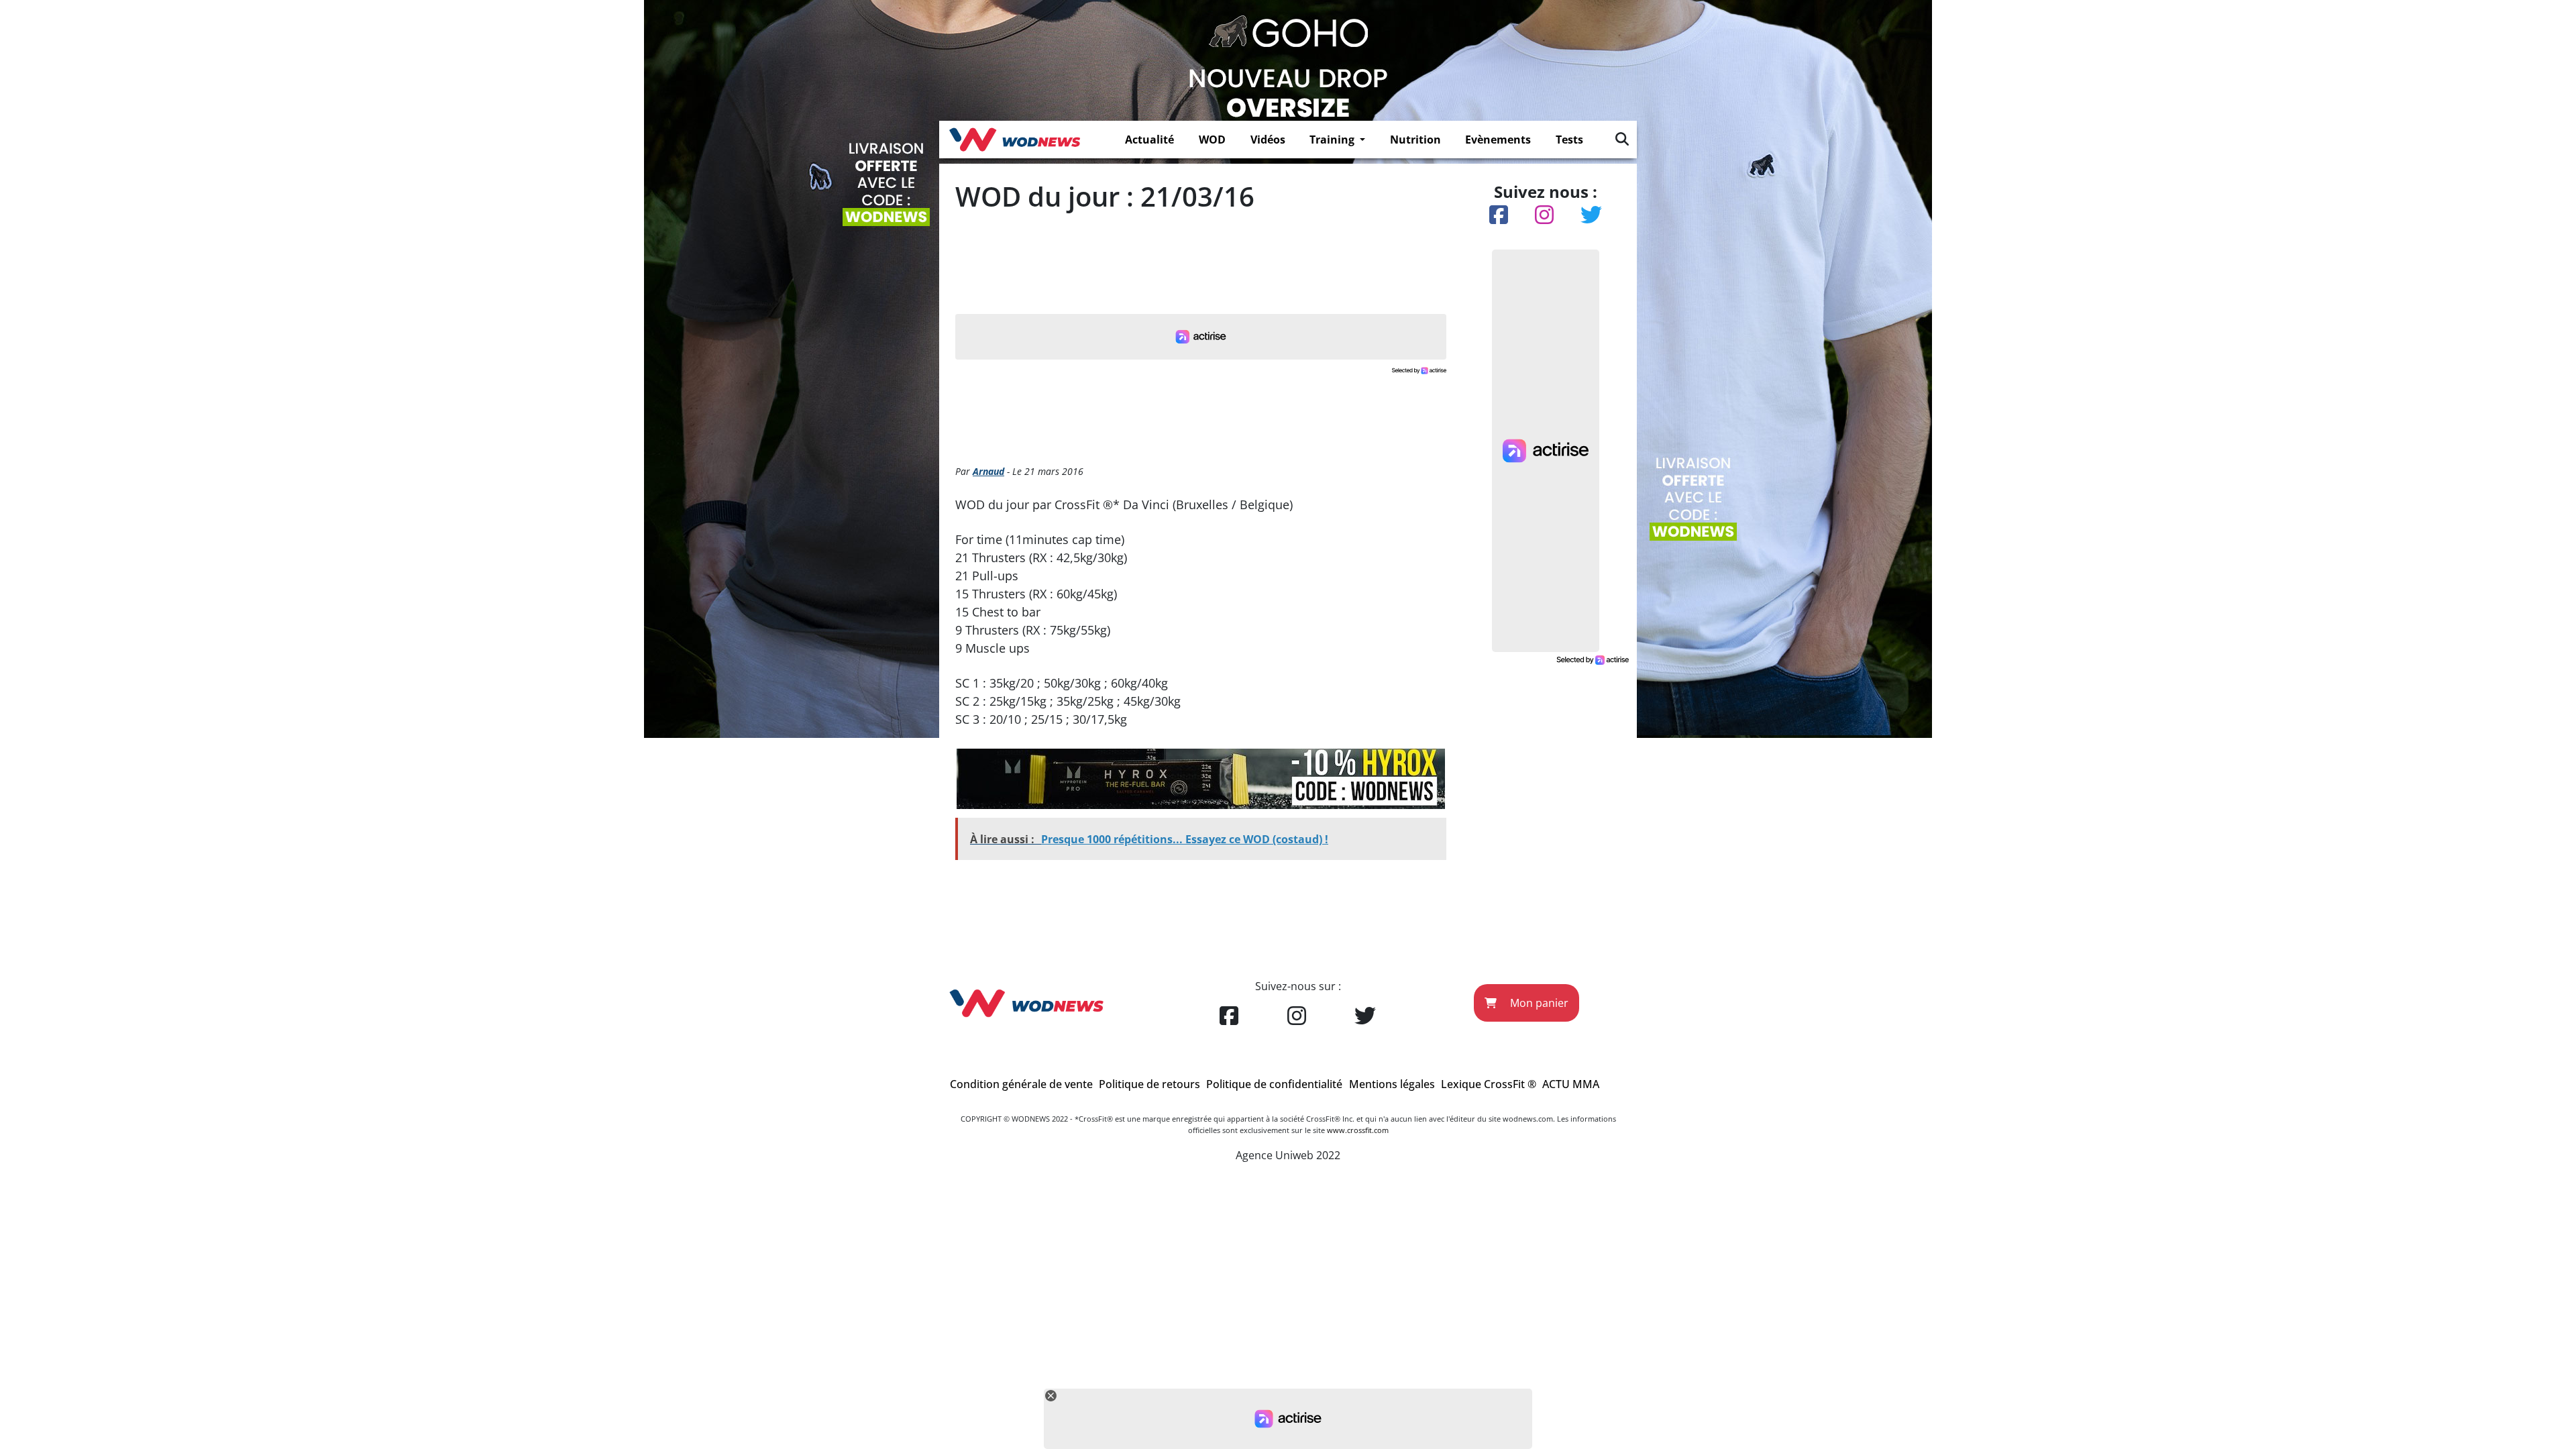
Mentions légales (1392, 1084)
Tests (1569, 140)
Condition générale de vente (1021, 1084)
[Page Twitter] (1365, 1016)
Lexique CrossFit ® (1489, 1084)
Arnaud (988, 471)
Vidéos (1268, 140)
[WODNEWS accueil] (1015, 140)
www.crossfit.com (1358, 1130)
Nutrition (1415, 140)
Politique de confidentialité (1274, 1084)
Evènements (1498, 140)
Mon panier (1538, 1003)
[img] (1622, 139)
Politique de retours (1149, 1084)
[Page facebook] (1229, 1016)
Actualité (1149, 140)
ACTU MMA (1571, 1084)
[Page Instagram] (1297, 1016)
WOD (1212, 140)
